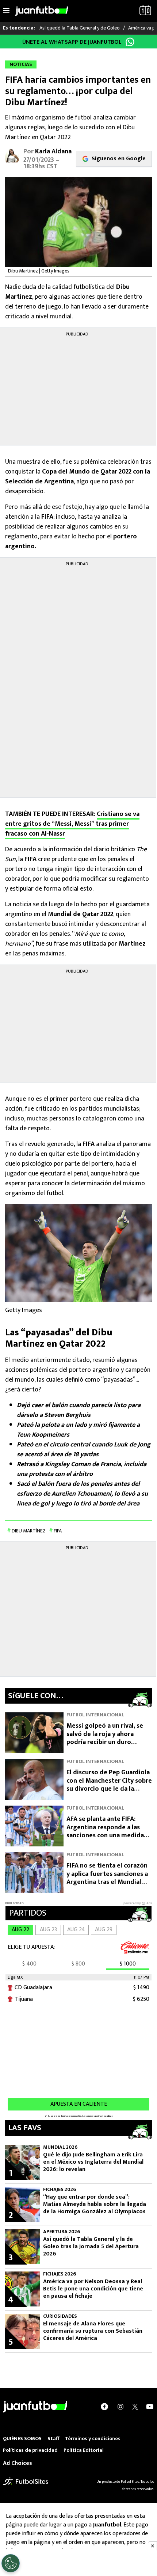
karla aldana (53, 152)
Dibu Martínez (29, 1531)
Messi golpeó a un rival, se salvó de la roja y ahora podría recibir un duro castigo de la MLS (105, 1738)
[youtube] (150, 2407)
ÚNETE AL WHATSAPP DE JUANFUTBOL (72, 42)
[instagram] (120, 2407)
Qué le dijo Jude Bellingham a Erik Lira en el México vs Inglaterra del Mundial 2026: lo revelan (93, 2162)
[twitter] (135, 2407)
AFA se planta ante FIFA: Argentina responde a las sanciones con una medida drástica (105, 1831)
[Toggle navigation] (6, 11)
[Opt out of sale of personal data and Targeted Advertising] (11, 2563)
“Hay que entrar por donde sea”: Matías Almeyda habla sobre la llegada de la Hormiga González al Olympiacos (95, 2204)
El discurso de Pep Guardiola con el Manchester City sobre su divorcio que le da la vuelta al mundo (109, 1785)
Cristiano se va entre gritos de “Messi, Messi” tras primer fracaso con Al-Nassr (72, 824)
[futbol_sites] (26, 2481)
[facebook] (104, 2407)
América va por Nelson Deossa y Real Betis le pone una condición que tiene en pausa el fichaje (93, 2289)
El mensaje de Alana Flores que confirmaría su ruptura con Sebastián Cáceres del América (93, 2331)
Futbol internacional (95, 1715)
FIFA (58, 1531)
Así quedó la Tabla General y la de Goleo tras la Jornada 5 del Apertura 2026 (91, 2247)
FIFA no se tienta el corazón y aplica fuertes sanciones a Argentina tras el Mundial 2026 (107, 1878)
